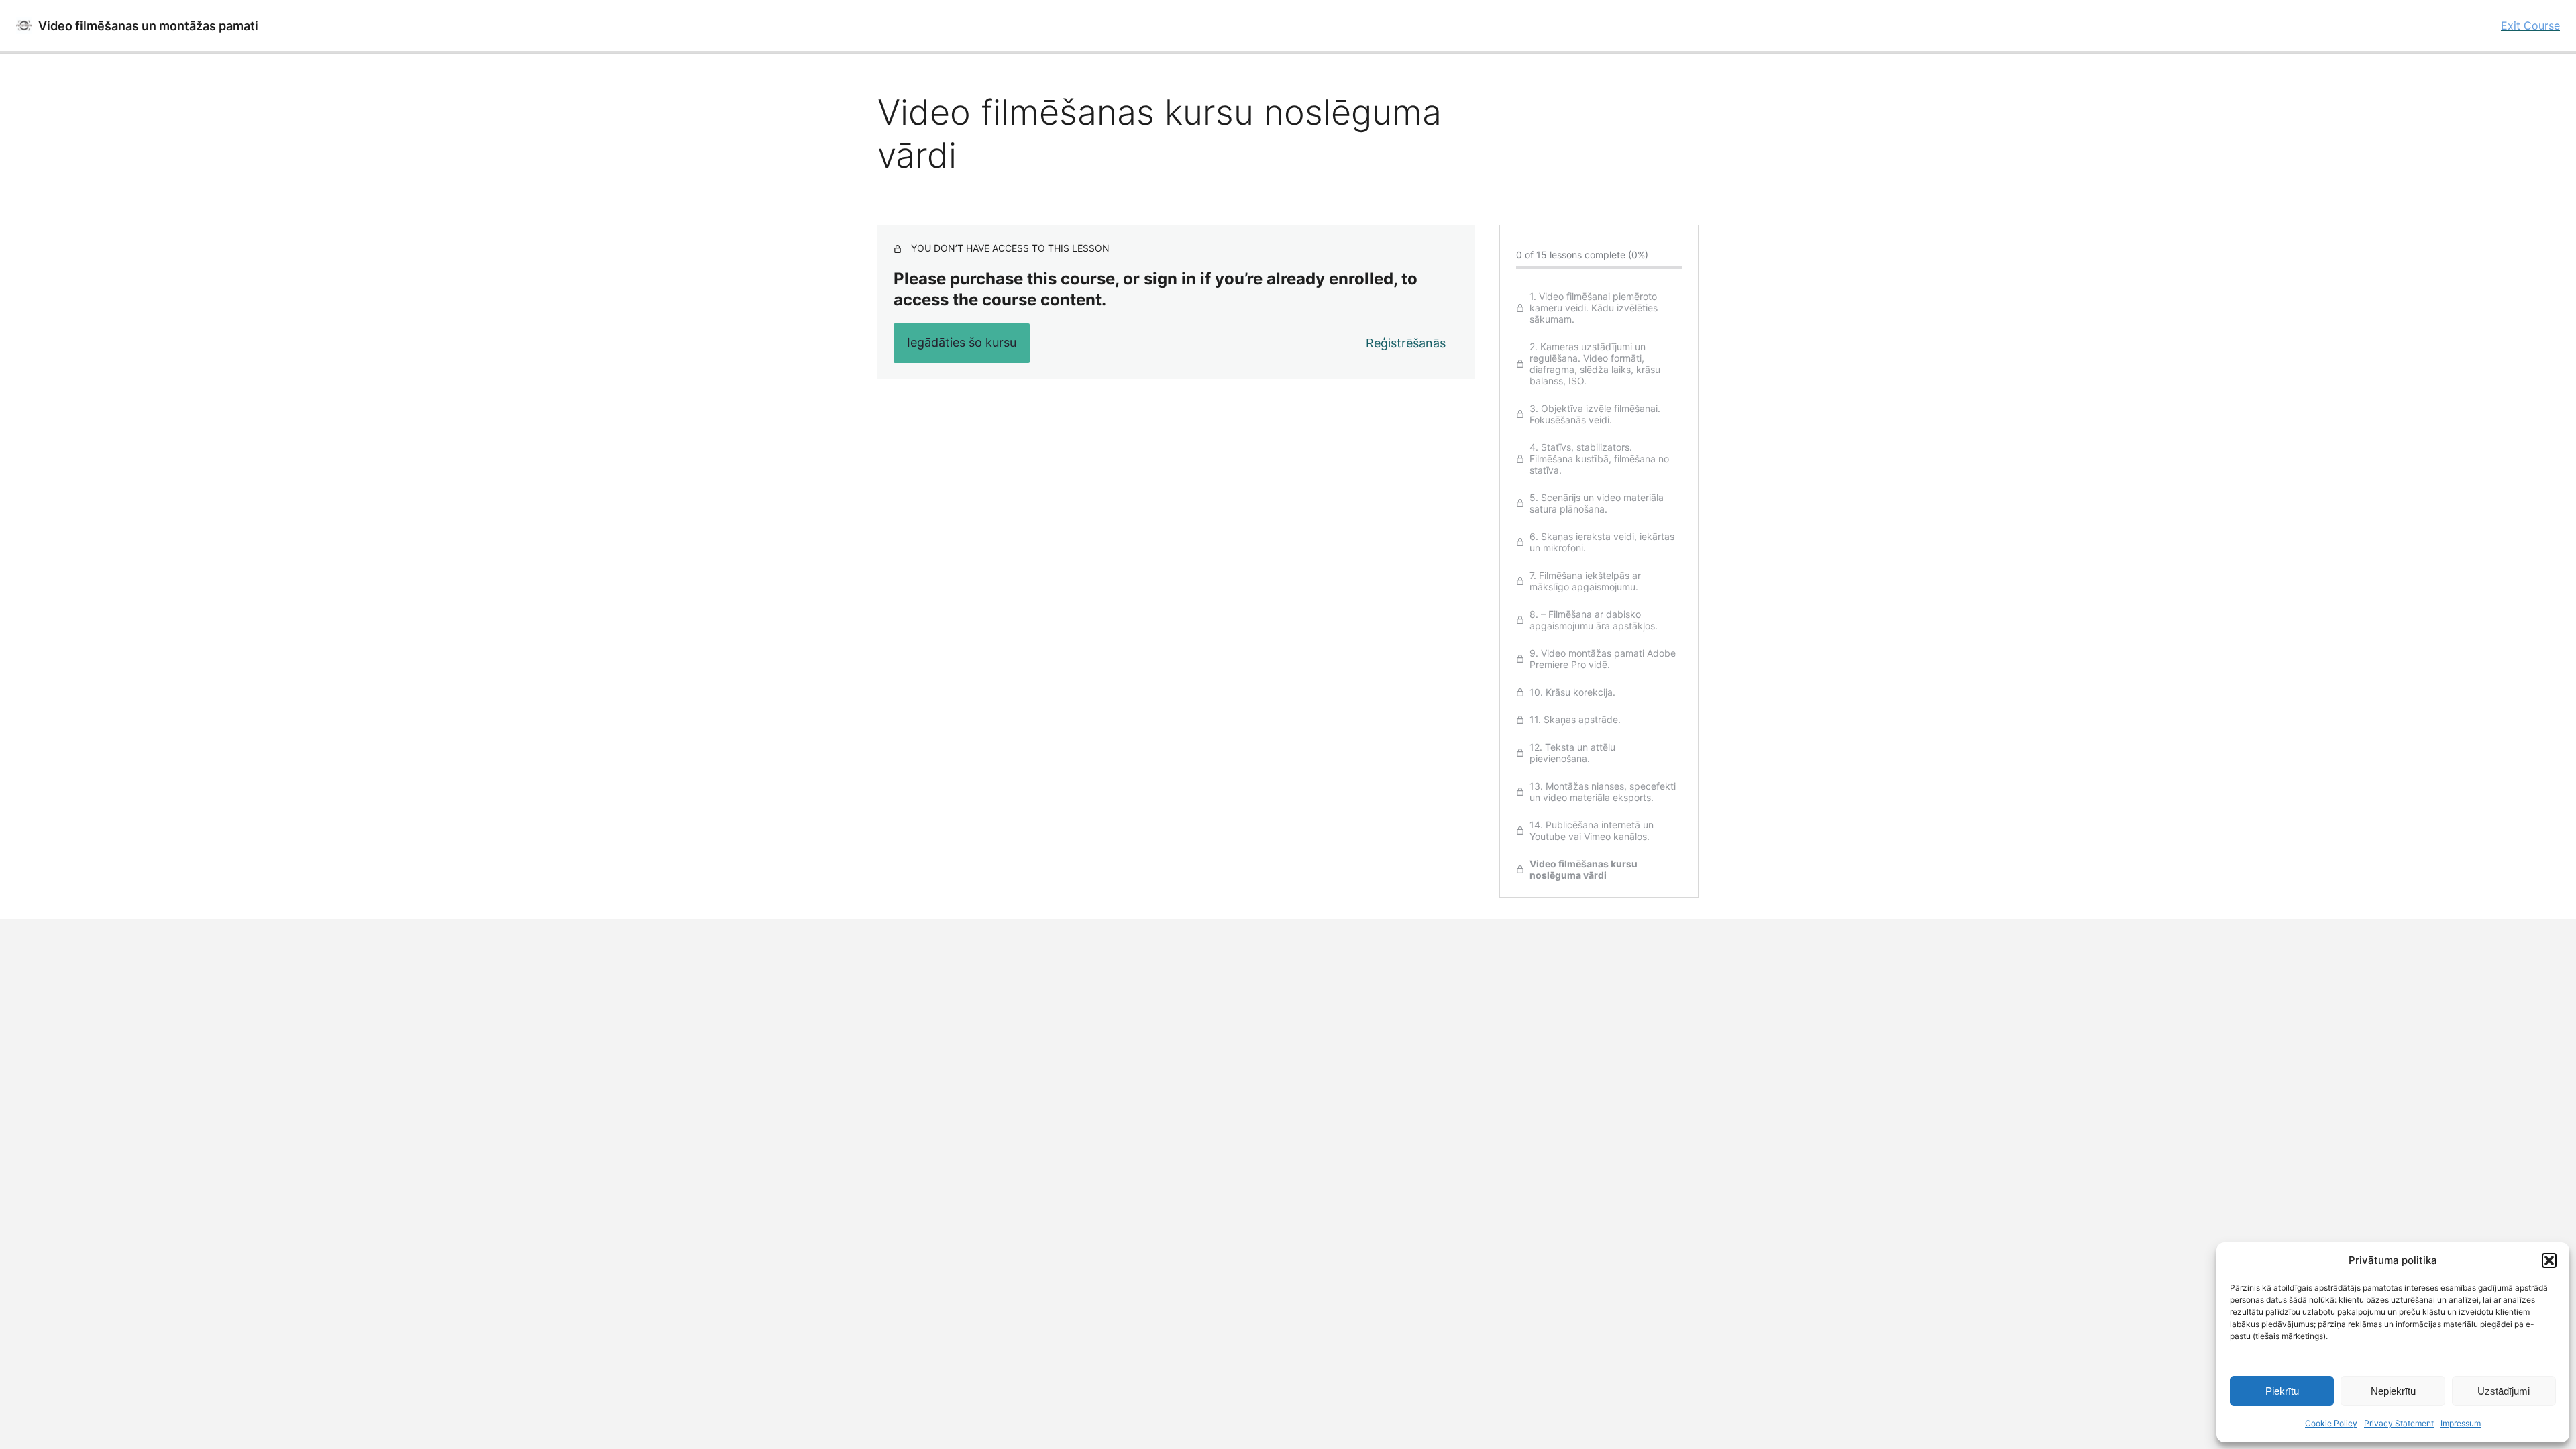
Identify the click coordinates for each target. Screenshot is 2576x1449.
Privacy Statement (2399, 1423)
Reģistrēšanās (1406, 343)
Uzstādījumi (2504, 1391)
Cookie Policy (2331, 1423)
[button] (2549, 1260)
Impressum (2461, 1423)
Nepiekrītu (2393, 1391)
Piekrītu (2282, 1391)
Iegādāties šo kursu (962, 342)
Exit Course (2530, 25)
